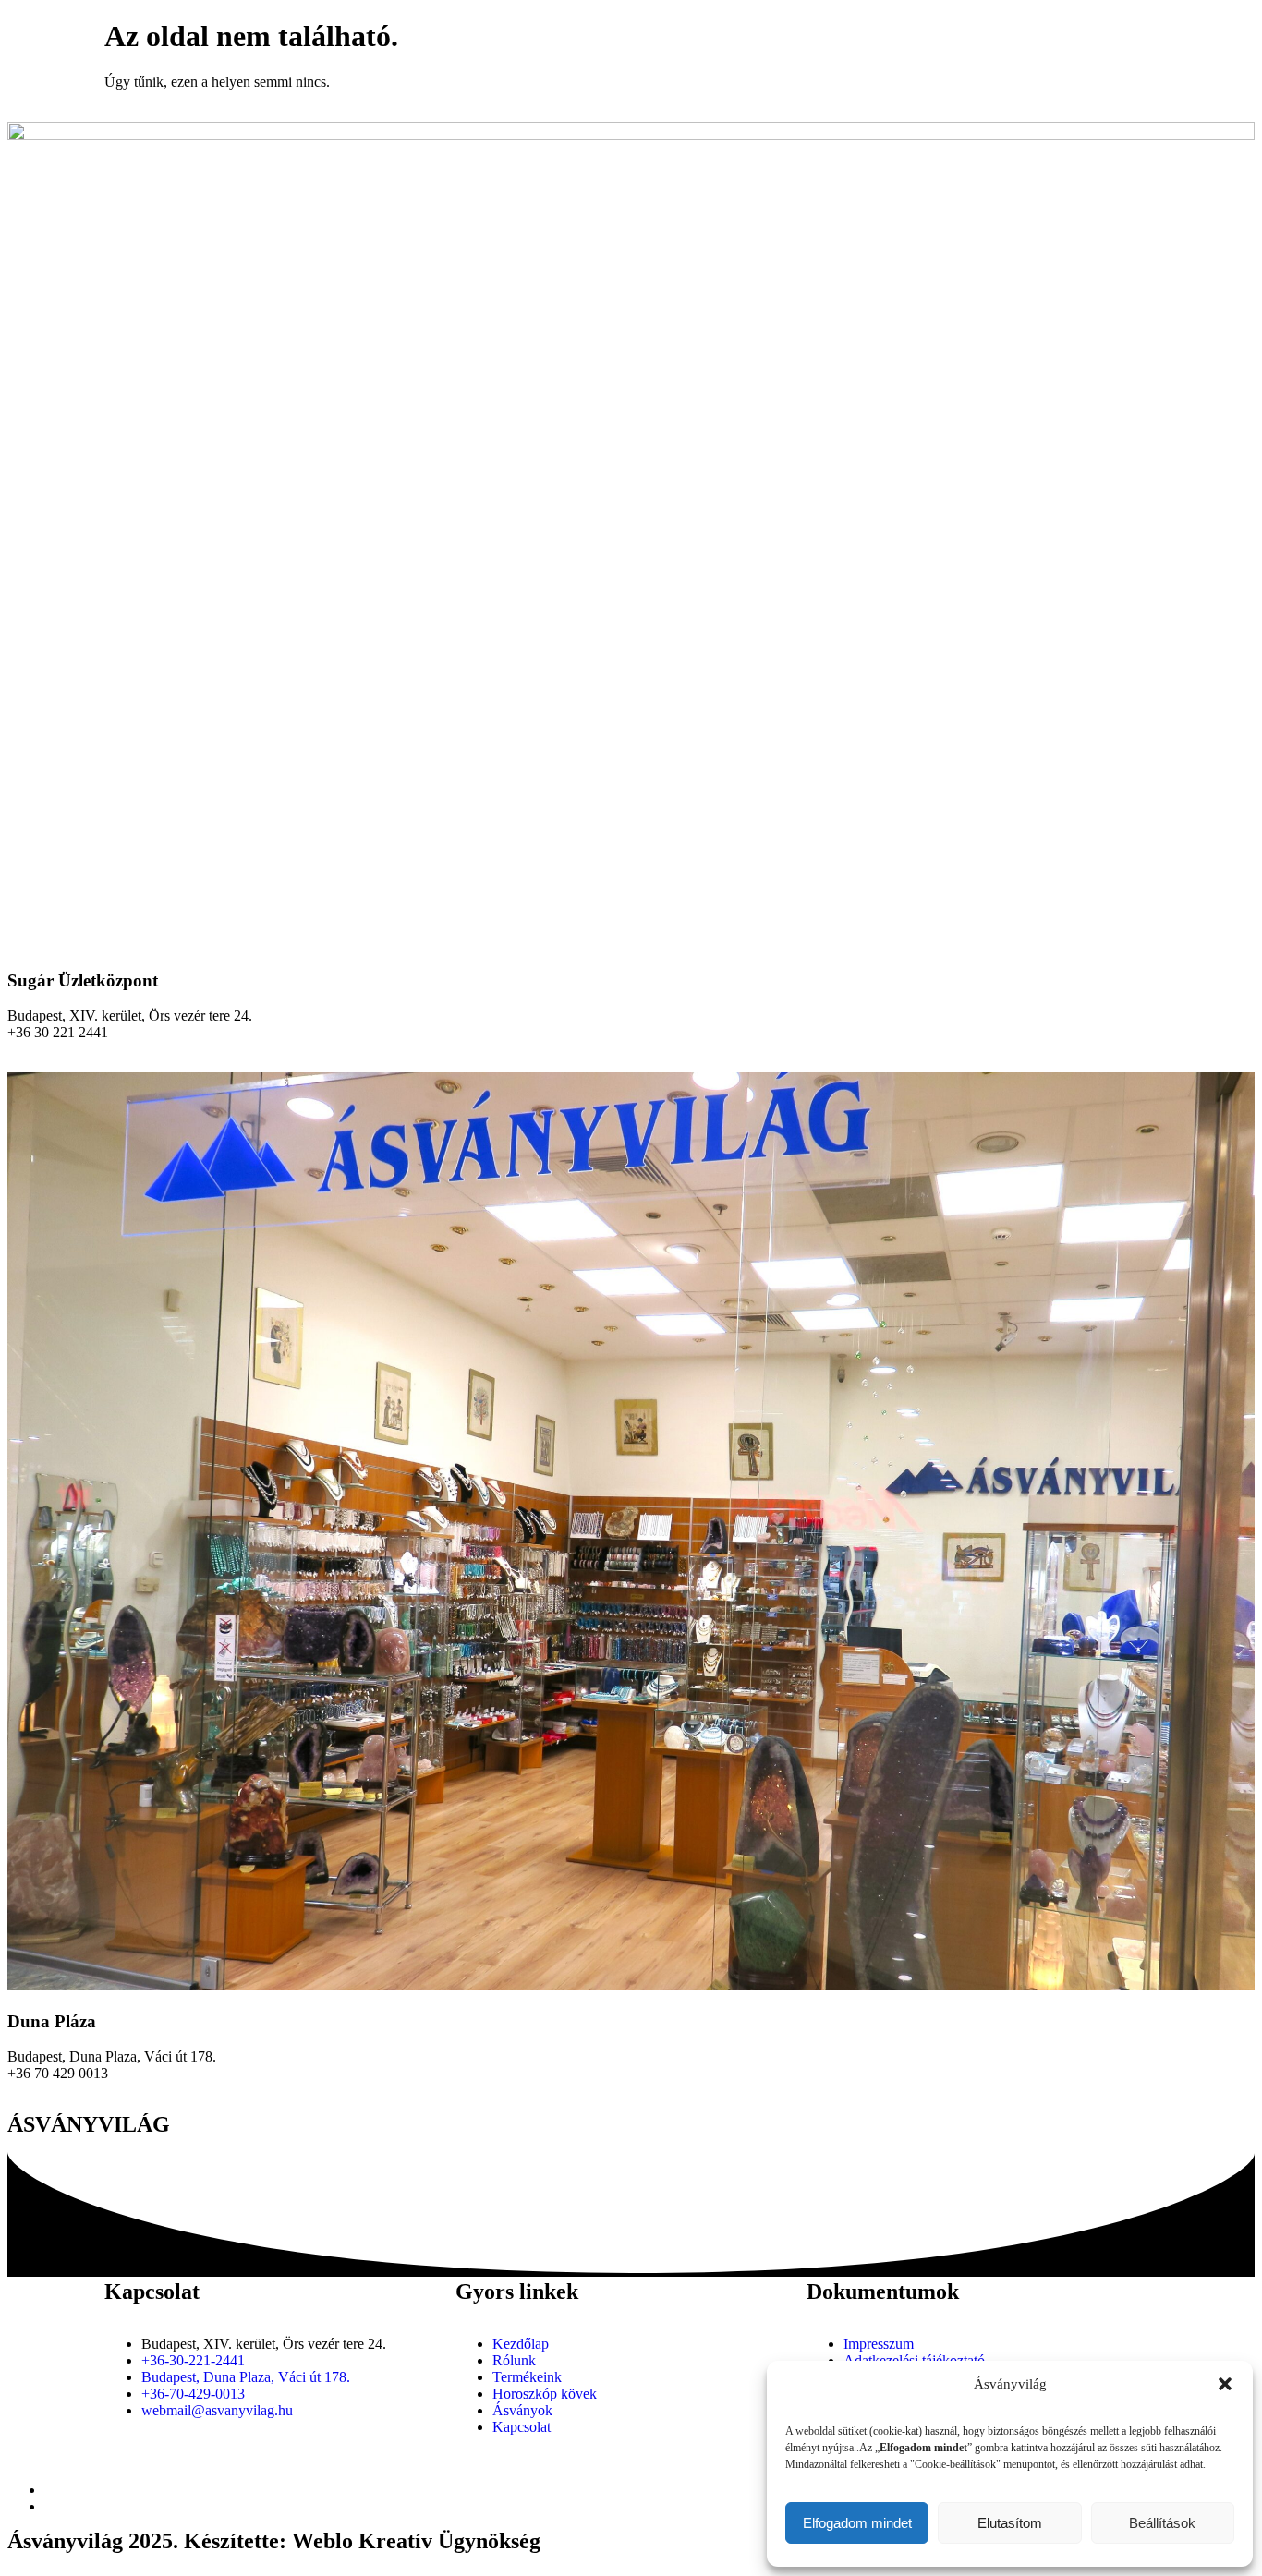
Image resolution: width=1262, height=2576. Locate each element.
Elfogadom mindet (857, 2523)
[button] (1225, 2384)
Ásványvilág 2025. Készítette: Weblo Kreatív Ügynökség (274, 2541)
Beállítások (1162, 2523)
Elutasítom (1010, 2523)
